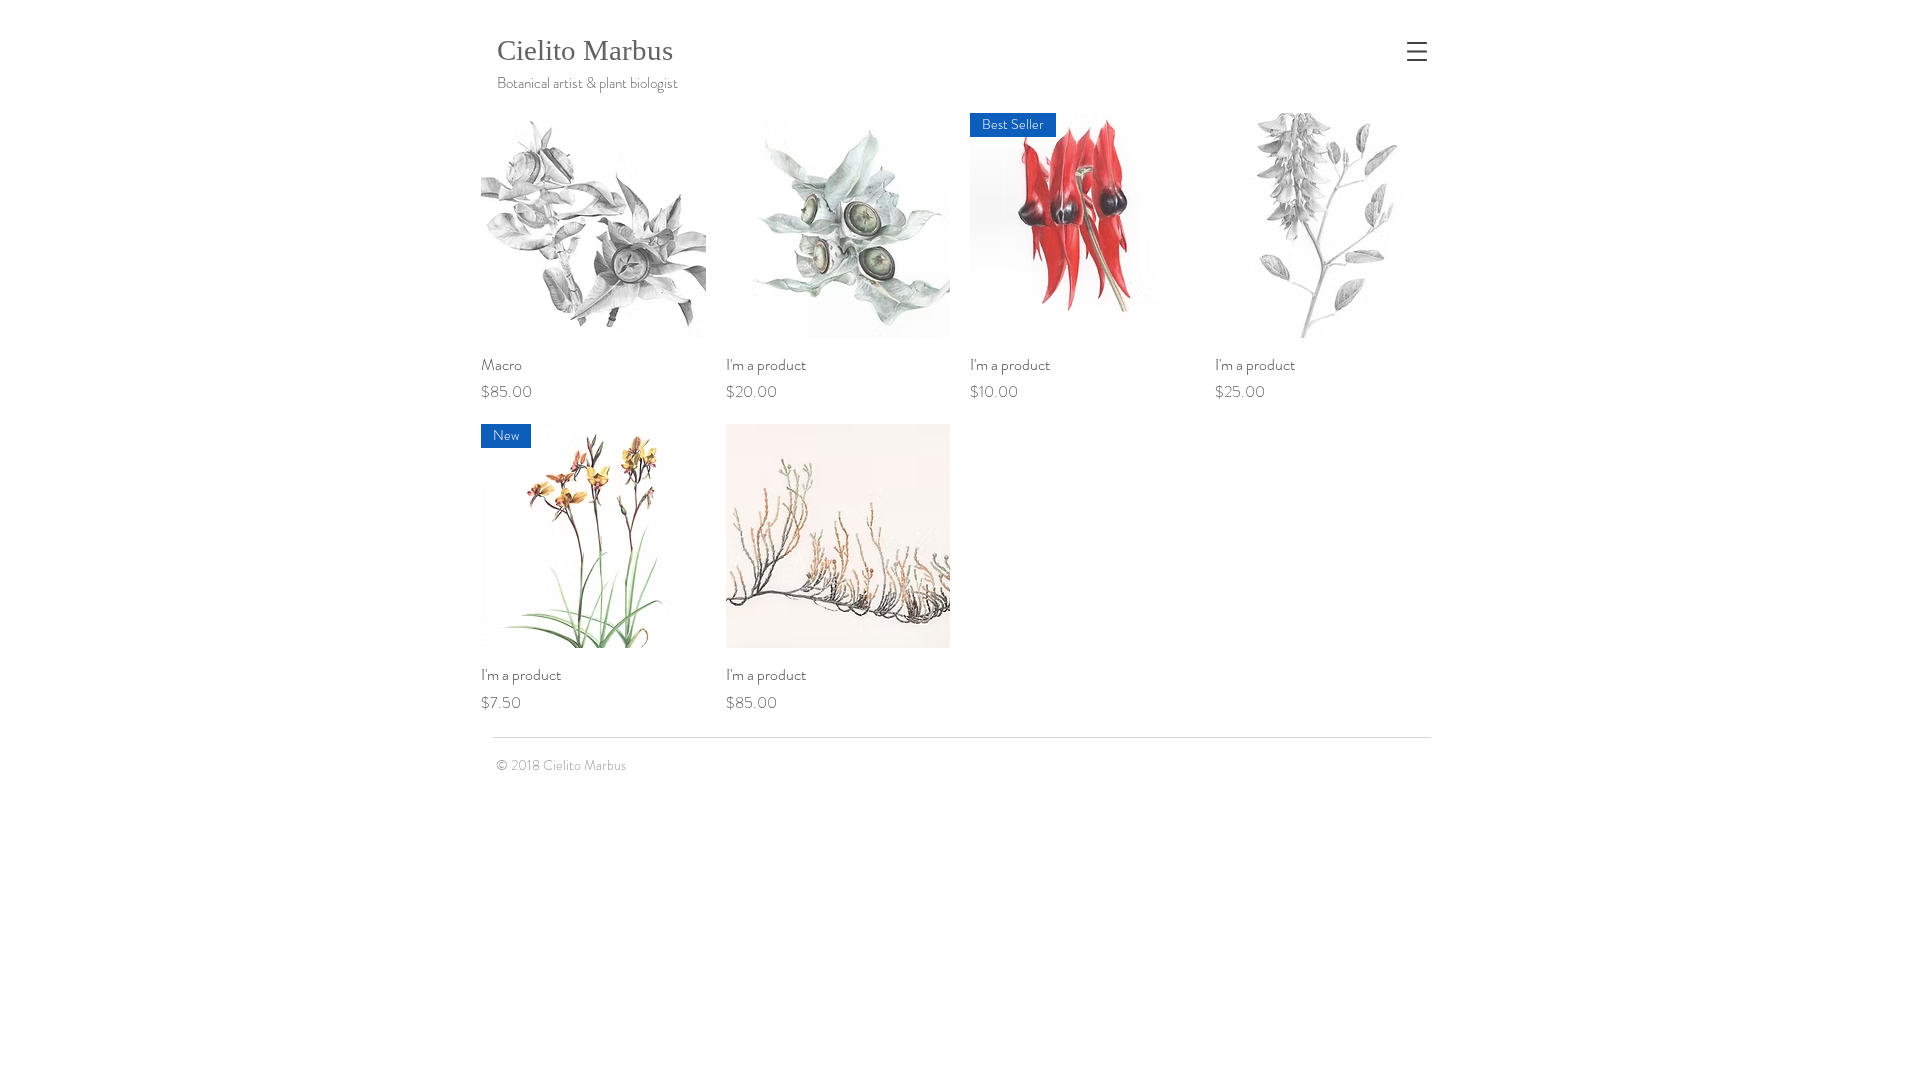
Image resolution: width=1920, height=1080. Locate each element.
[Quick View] (593, 225)
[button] (1417, 51)
